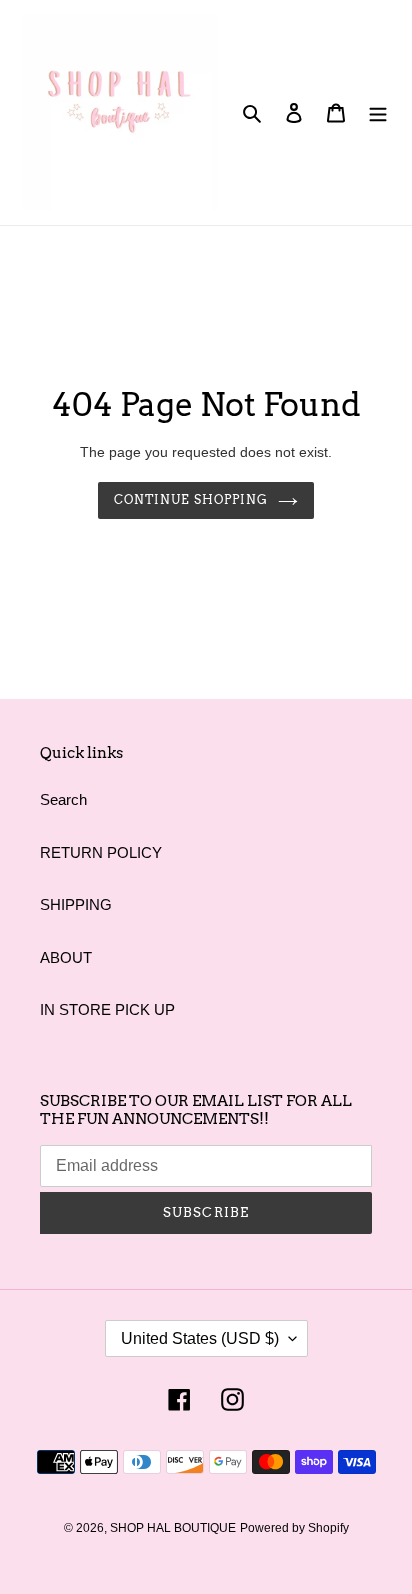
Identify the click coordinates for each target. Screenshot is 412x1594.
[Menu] (378, 112)
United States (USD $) (200, 1338)
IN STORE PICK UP (107, 1009)
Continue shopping (191, 499)
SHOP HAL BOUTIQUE (173, 1528)
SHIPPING (76, 904)
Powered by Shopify (294, 1528)
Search (63, 799)
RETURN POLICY (101, 852)
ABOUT (66, 957)
